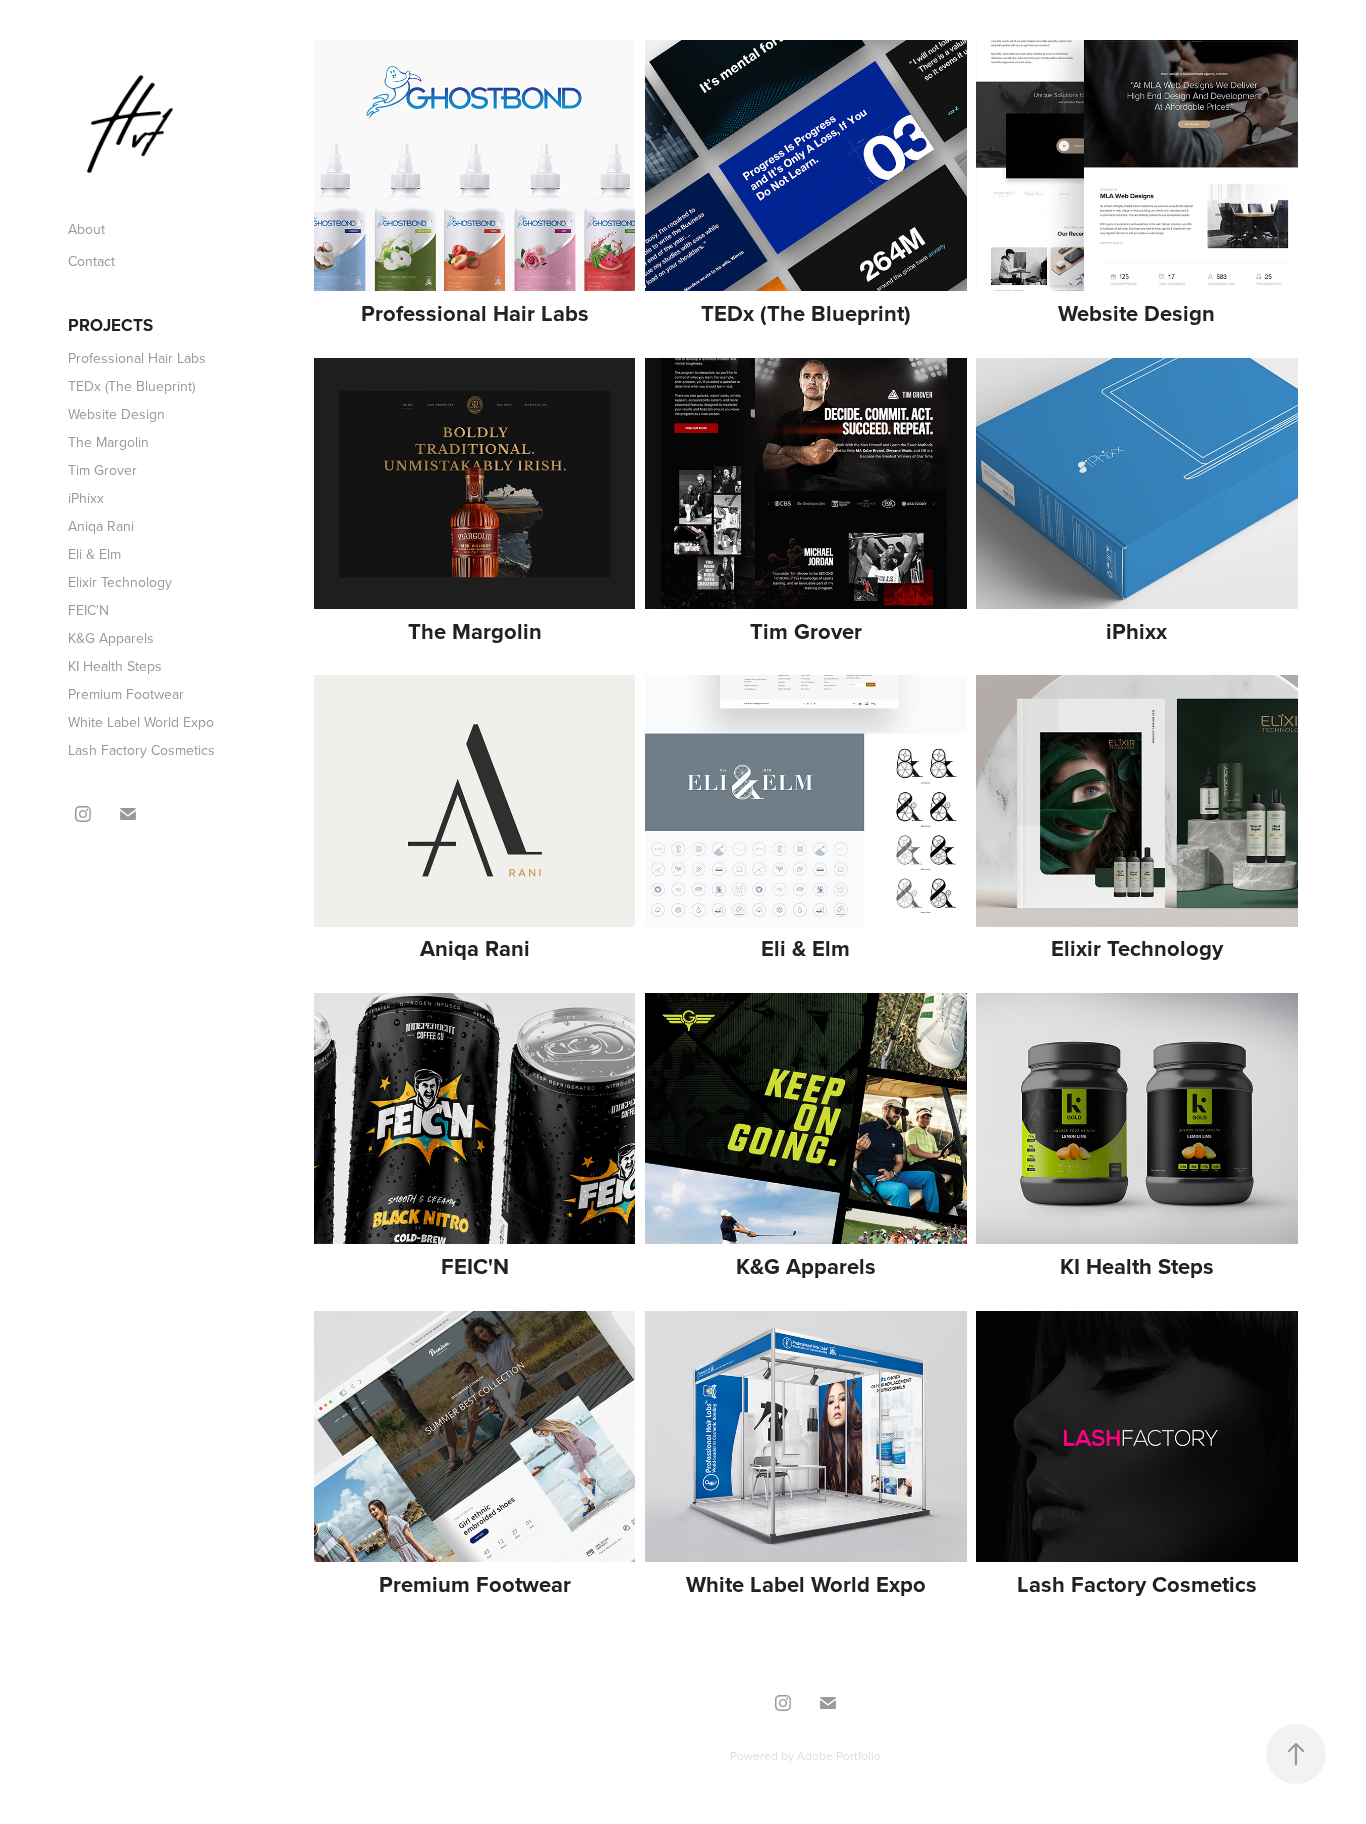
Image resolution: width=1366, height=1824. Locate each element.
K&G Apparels (111, 638)
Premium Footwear (126, 694)
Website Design (116, 414)
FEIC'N (88, 610)
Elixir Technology (120, 582)
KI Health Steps (115, 666)
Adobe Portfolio (839, 1755)
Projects (110, 325)
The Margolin (108, 442)
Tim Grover (102, 470)
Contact (91, 261)
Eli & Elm (94, 554)
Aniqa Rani (101, 526)
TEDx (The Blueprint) (131, 386)
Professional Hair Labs (137, 358)
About (86, 229)
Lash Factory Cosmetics (141, 750)
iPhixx (86, 498)
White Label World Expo (141, 722)
